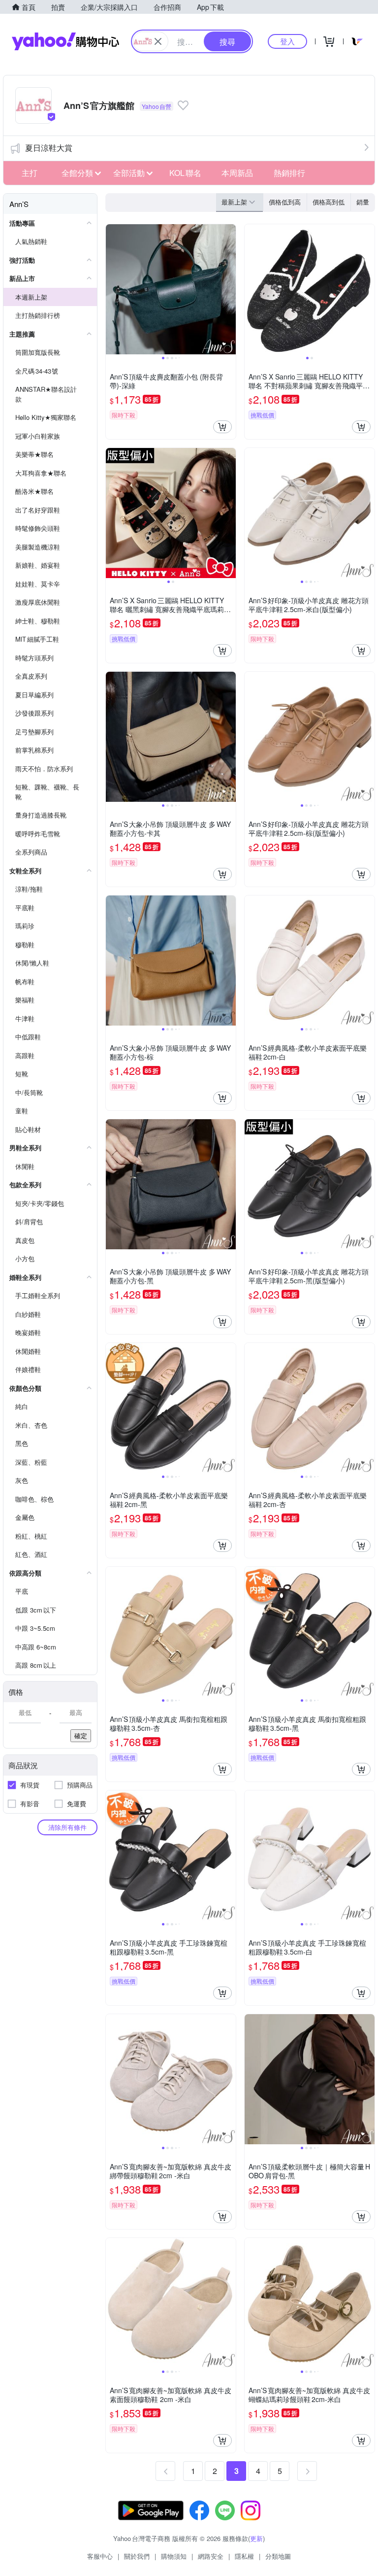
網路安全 (211, 2556)
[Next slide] (229, 289)
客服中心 (100, 2556)
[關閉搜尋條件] (158, 41)
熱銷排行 (289, 173)
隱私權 (244, 2556)
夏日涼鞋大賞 (49, 148)
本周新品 (237, 173)
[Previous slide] (112, 289)
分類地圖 (278, 2556)
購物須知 (174, 2556)
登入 (287, 41)
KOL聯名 (185, 173)
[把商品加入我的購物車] (222, 427)
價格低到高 (285, 202)
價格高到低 (329, 202)
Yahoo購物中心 (65, 41)
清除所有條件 (67, 1827)
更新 (256, 2538)
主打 (30, 173)
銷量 (363, 202)
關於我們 (137, 2556)
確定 (81, 1735)
